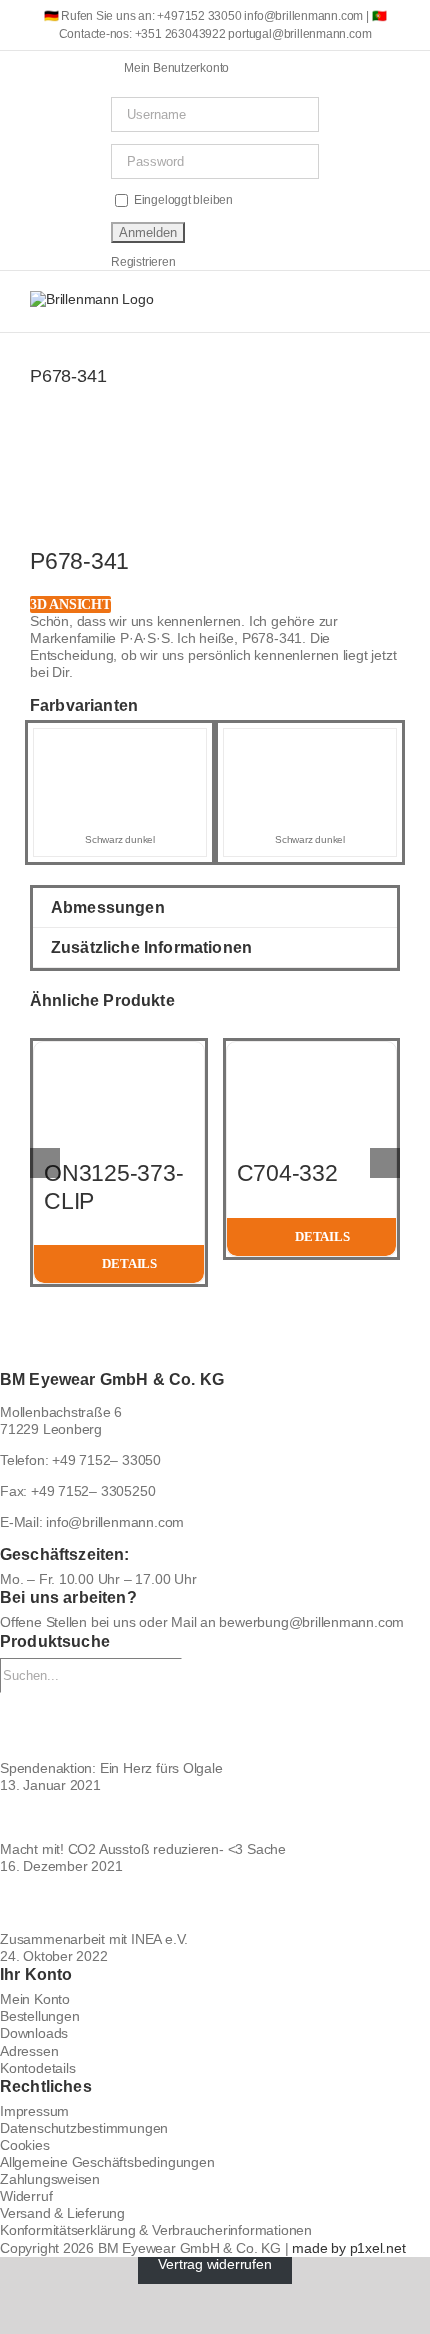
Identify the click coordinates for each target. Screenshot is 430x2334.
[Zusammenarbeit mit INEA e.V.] (215, 1903)
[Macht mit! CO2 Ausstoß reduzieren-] (215, 1817)
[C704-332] (312, 1050)
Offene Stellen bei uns (67, 1622)
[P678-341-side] (215, 502)
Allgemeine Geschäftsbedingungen (107, 2162)
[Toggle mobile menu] (392, 301)
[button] (215, 907)
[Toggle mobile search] (356, 301)
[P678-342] (120, 747)
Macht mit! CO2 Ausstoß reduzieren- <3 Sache (143, 1849)
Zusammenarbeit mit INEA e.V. (94, 1939)
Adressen (29, 2051)
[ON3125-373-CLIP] (119, 1050)
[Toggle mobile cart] (321, 301)
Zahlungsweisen (50, 2179)
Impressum (34, 2111)
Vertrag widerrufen (214, 2265)
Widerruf (26, 2196)
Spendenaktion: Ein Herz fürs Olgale (111, 1768)
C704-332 (287, 1173)
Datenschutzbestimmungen (84, 2128)
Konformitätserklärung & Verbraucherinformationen (156, 2230)
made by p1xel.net (348, 2248)
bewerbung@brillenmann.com (311, 1622)
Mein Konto (35, 1999)
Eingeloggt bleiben (182, 200)
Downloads (34, 2033)
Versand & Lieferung (62, 2213)
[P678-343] (310, 747)
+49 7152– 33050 (106, 1460)
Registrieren (143, 262)
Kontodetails (37, 2068)
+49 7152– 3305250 (93, 1491)
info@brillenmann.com (115, 1522)
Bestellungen (39, 2016)
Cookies (25, 2145)
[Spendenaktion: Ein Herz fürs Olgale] (215, 1726)
